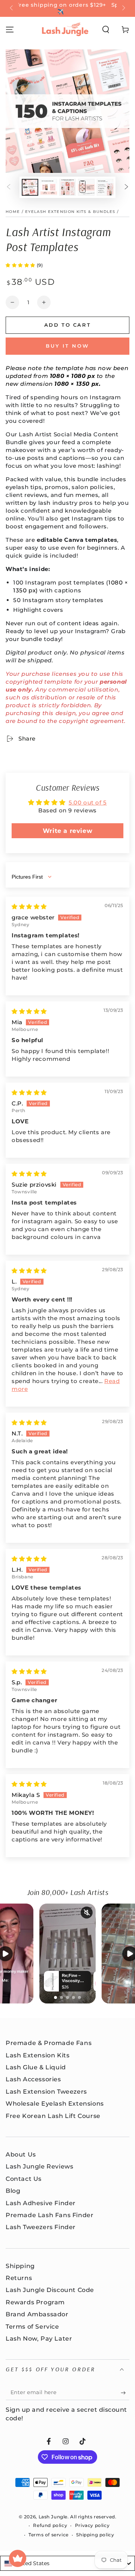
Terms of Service (32, 2327)
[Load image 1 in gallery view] (30, 187)
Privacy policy (92, 2525)
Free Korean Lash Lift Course (53, 2116)
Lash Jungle (53, 2517)
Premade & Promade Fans (49, 2043)
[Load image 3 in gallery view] (67, 187)
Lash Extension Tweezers (46, 2092)
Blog (13, 2191)
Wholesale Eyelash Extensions (55, 2104)
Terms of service (49, 2535)
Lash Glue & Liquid (36, 2067)
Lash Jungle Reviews (39, 2166)
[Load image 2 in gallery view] (49, 187)
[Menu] (10, 30)
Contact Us (24, 2179)
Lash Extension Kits (37, 2055)
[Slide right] (123, 9)
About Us (21, 2154)
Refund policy (50, 2525)
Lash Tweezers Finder (41, 2227)
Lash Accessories (33, 2079)
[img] (29, 907)
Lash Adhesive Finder (41, 2203)
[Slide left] (12, 9)
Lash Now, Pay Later (39, 2339)
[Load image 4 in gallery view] (86, 187)
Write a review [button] (67, 831)
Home (13, 212)
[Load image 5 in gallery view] (105, 187)
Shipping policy (95, 2535)
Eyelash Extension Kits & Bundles (70, 212)
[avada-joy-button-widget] (18, 2558)
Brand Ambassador (37, 2314)
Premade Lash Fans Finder (49, 2215)
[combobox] (67, 2563)
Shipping (20, 2266)
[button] (106, 30)
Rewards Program (35, 2302)
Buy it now (67, 346)
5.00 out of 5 (88, 802)
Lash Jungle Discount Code (50, 2290)
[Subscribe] (125, 2393)
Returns (19, 2278)
